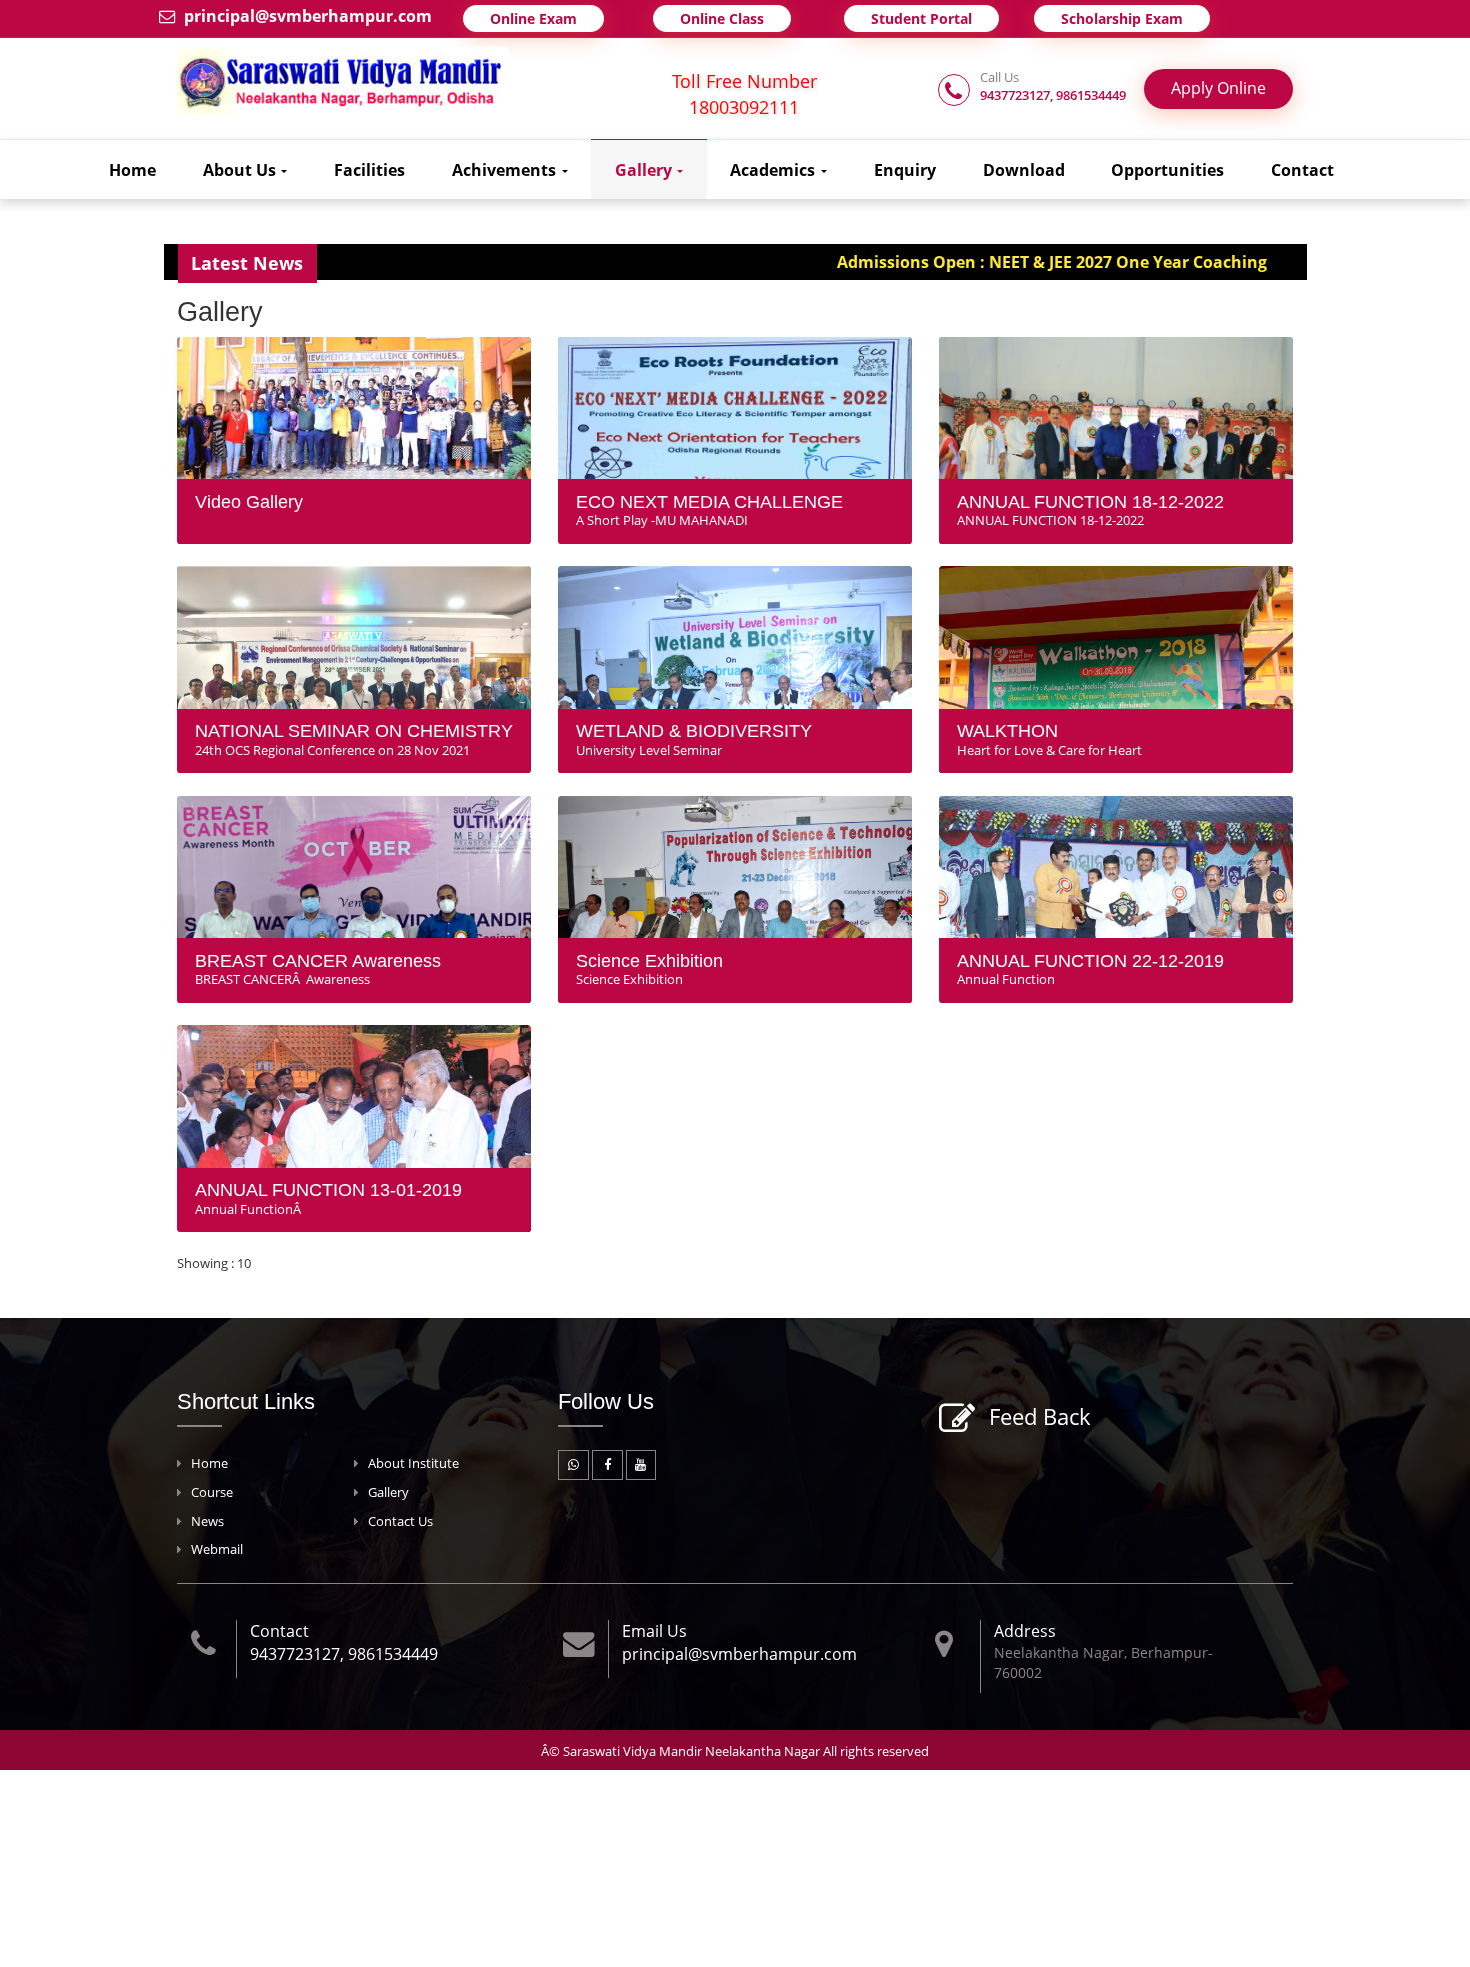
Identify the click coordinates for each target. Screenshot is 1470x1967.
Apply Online (1218, 88)
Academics (774, 170)
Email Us (654, 1631)
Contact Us (400, 1521)
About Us (241, 170)
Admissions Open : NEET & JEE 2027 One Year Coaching (979, 262)
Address (1025, 1631)
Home (132, 170)
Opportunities (1167, 170)
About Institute (413, 1463)
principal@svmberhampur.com (308, 16)
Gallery (645, 170)
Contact (1302, 170)
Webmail (217, 1549)
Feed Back (1040, 1416)
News (207, 1521)
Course (212, 1492)
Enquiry (905, 170)
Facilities (369, 170)
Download (1024, 170)
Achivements (506, 170)
